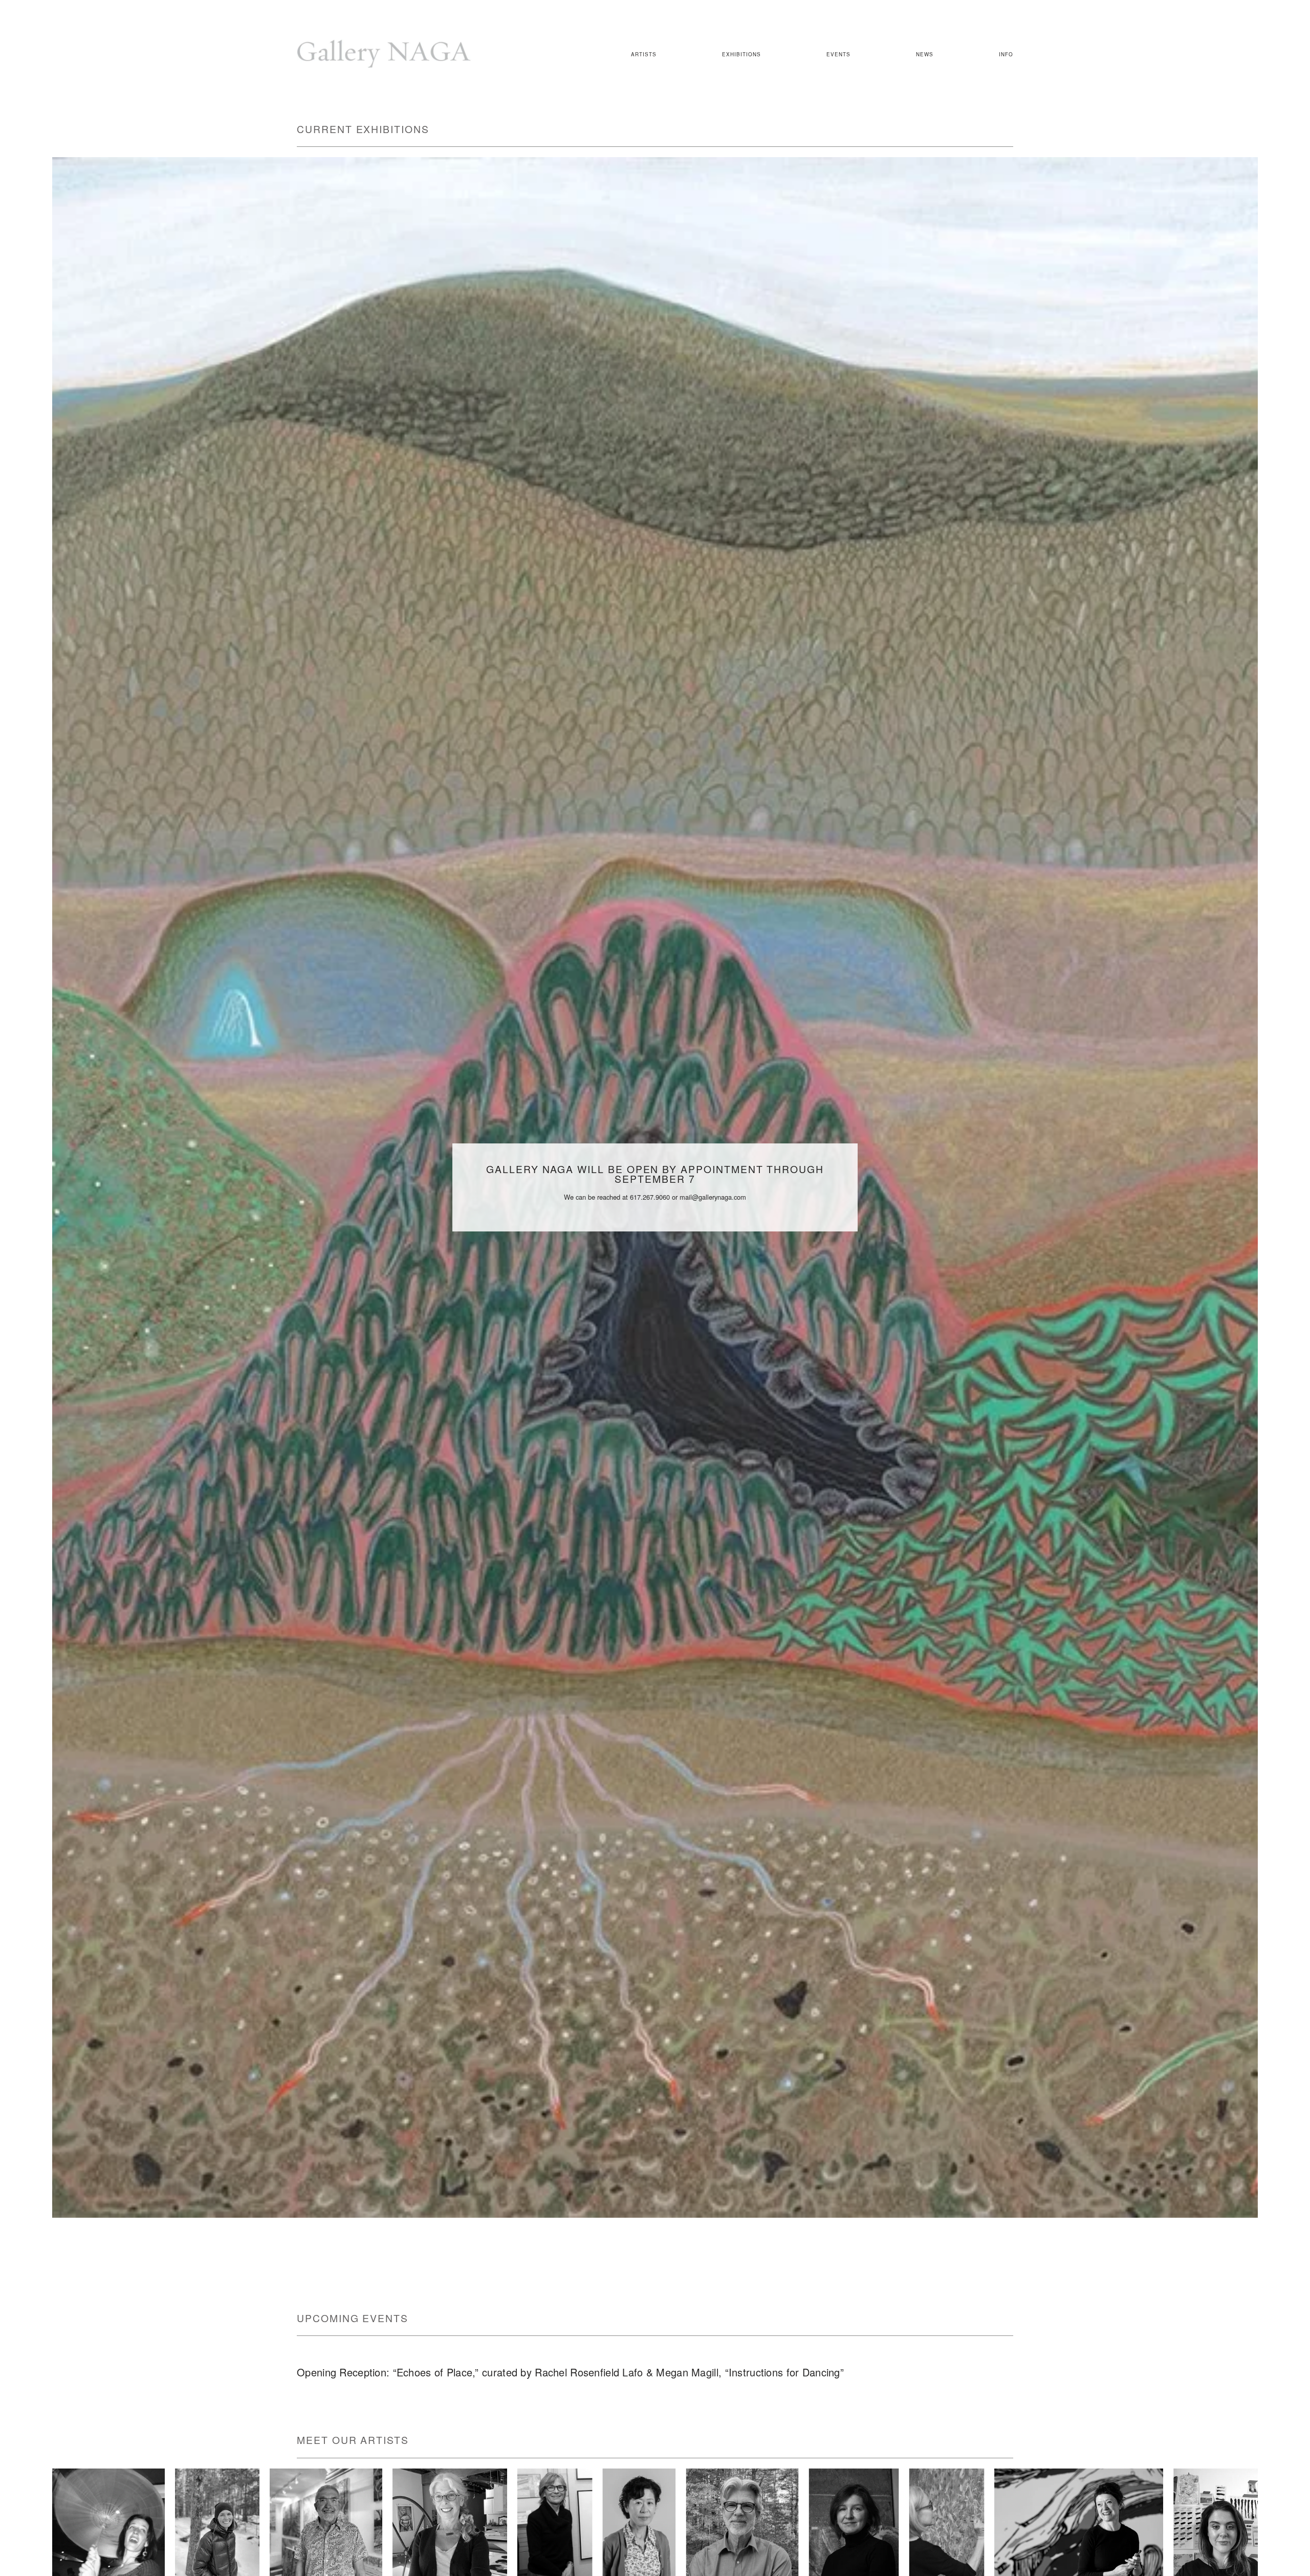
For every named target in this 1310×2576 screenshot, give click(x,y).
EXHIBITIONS (741, 55)
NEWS (925, 55)
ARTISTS (644, 55)
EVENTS (838, 55)
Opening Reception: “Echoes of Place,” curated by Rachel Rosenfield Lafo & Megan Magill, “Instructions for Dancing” (570, 2372)
